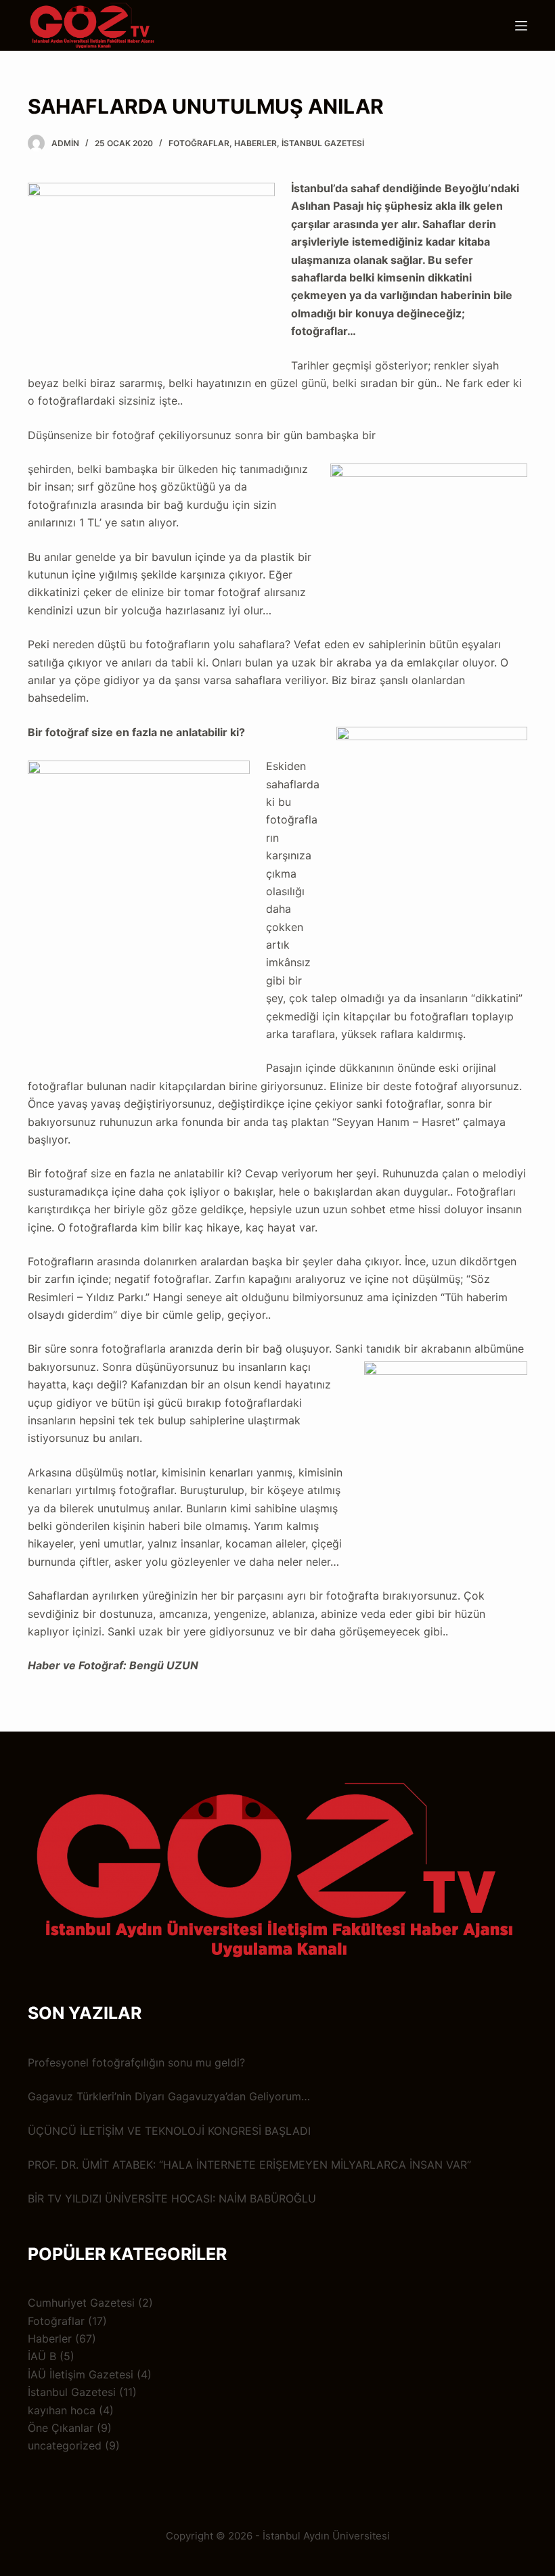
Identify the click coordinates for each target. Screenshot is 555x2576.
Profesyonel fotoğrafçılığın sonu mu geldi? (136, 2062)
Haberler (256, 143)
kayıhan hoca (62, 2410)
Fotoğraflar (199, 143)
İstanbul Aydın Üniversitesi (326, 2536)
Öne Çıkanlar (61, 2428)
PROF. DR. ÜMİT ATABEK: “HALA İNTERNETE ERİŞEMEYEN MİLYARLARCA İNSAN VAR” (249, 2165)
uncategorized (65, 2445)
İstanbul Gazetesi (323, 143)
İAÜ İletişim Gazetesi (81, 2374)
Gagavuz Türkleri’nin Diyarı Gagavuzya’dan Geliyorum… (169, 2096)
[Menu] (521, 26)
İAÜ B (42, 2356)
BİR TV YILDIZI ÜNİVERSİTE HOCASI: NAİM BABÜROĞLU (172, 2198)
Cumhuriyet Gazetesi (81, 2303)
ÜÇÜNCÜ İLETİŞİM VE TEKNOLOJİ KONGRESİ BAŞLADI (169, 2131)
